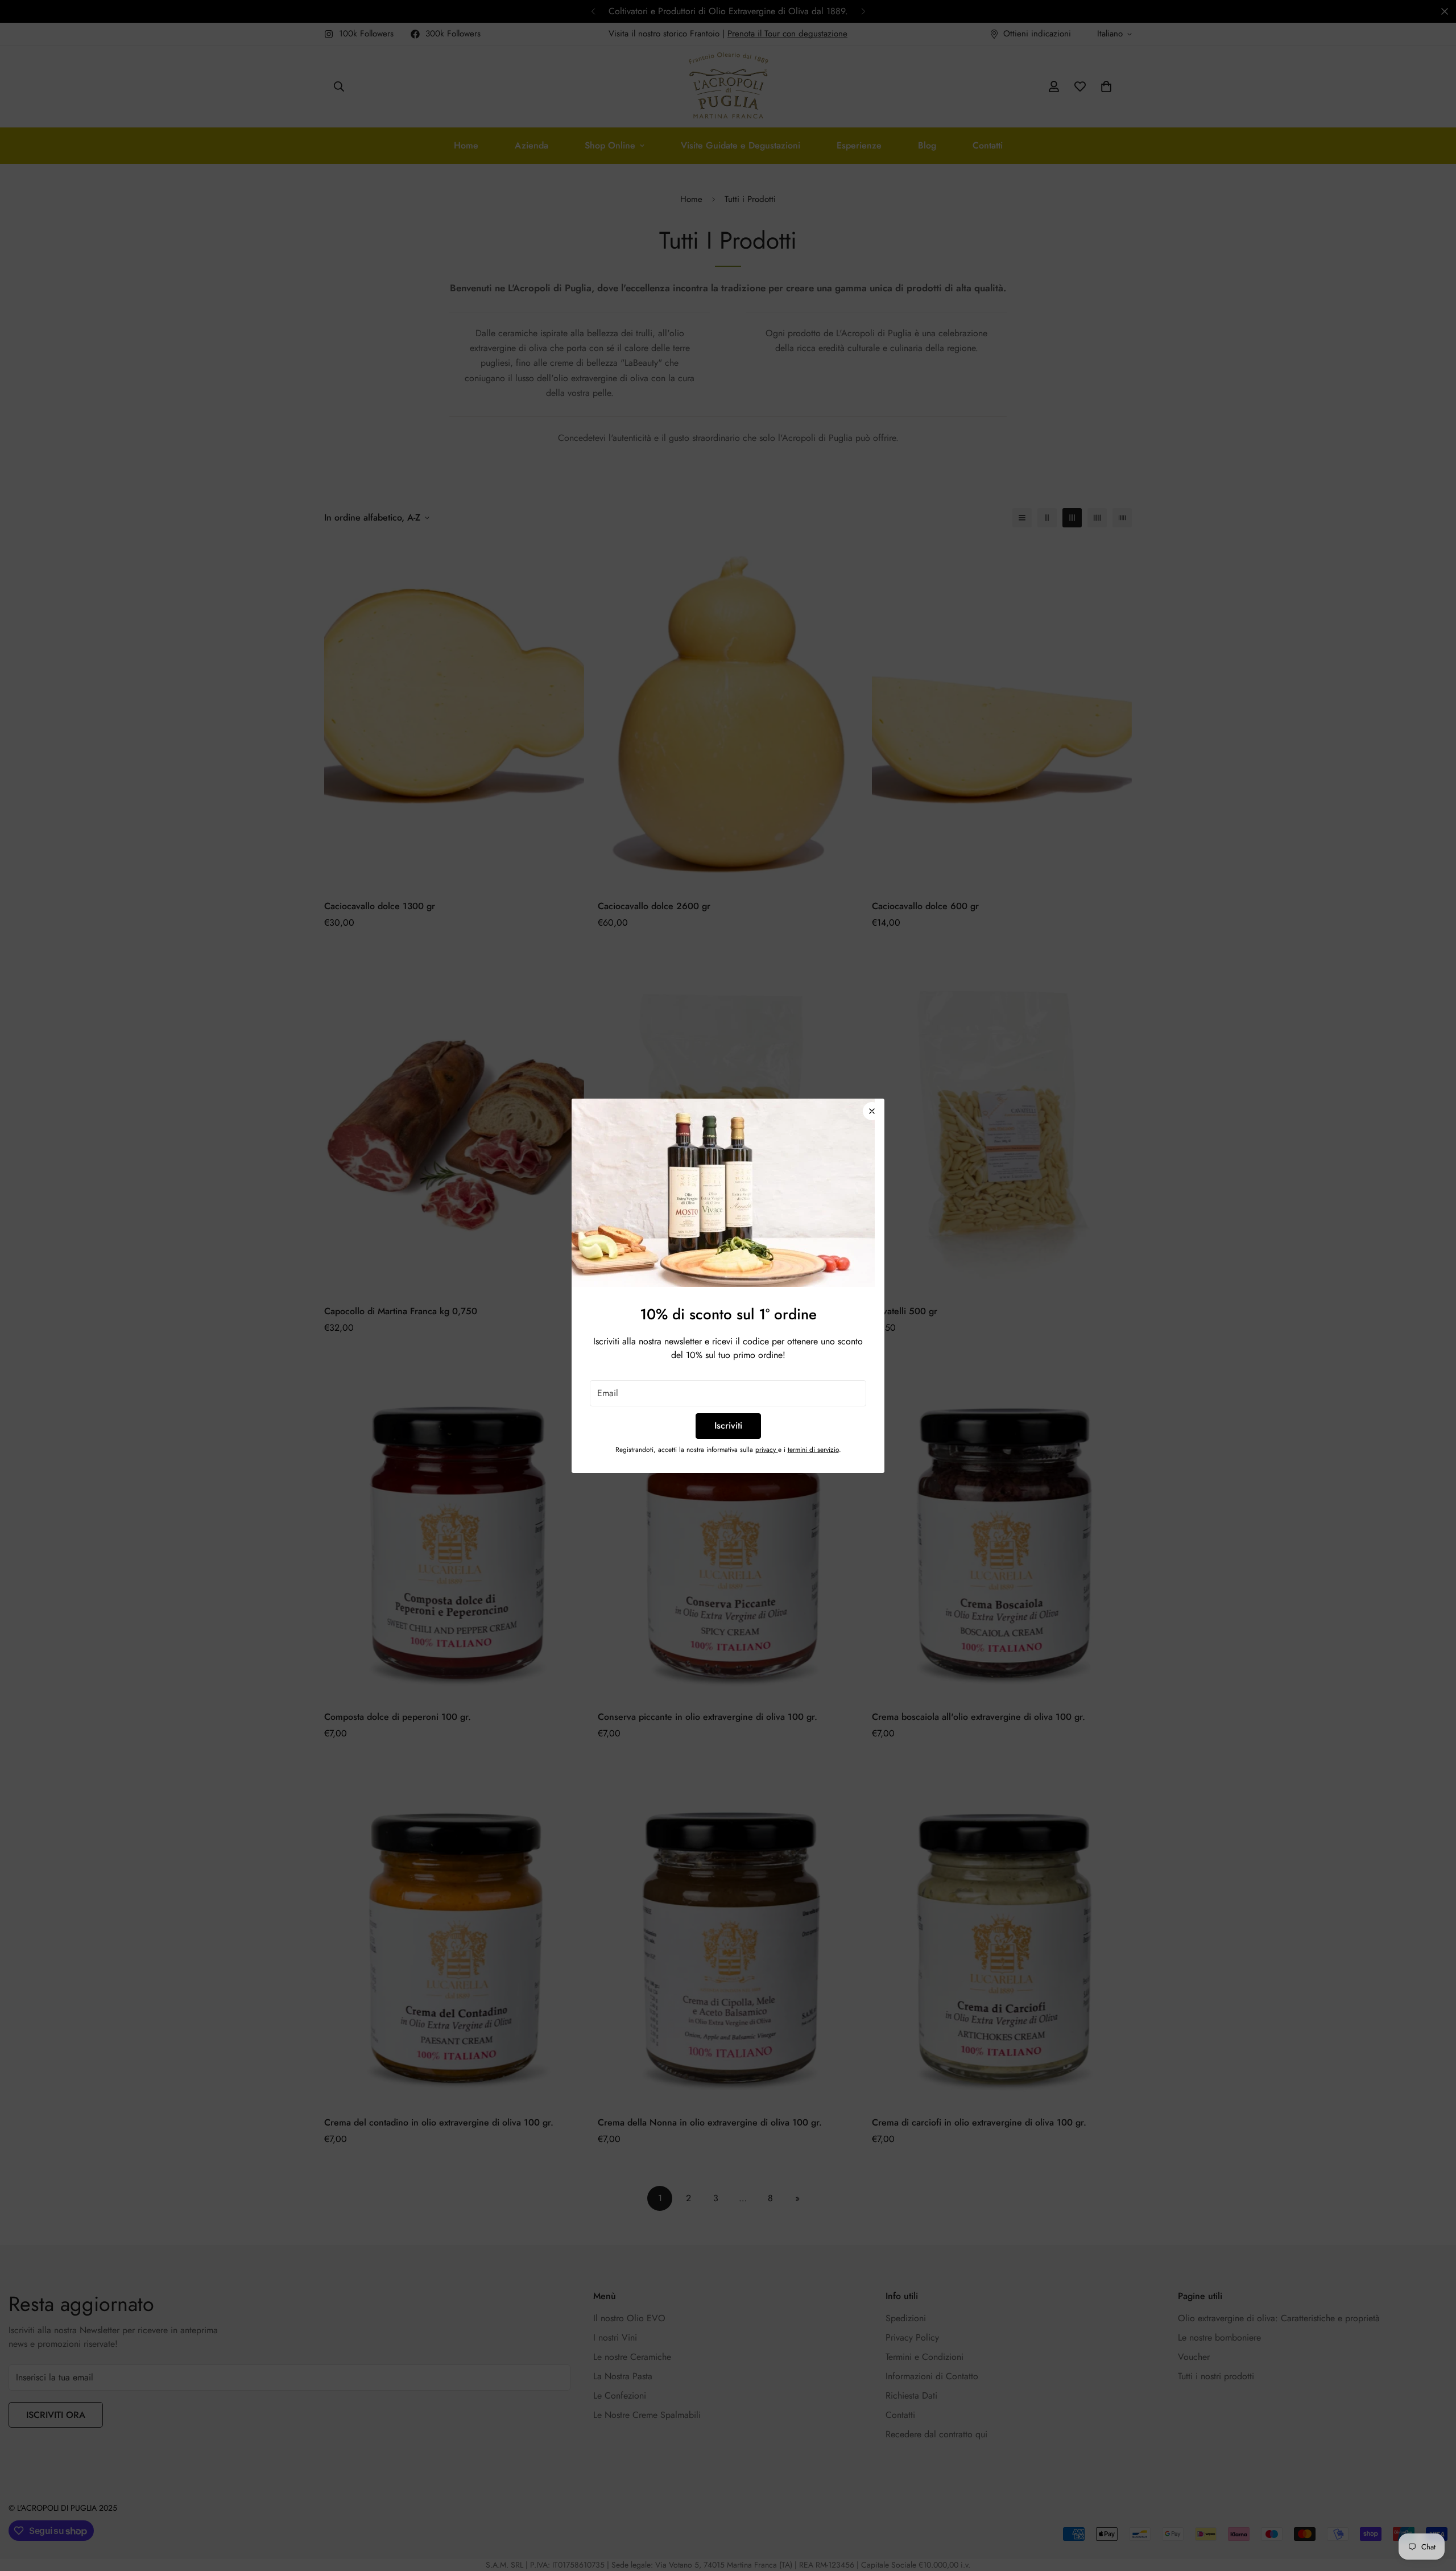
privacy (767, 1450)
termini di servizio (813, 1450)
